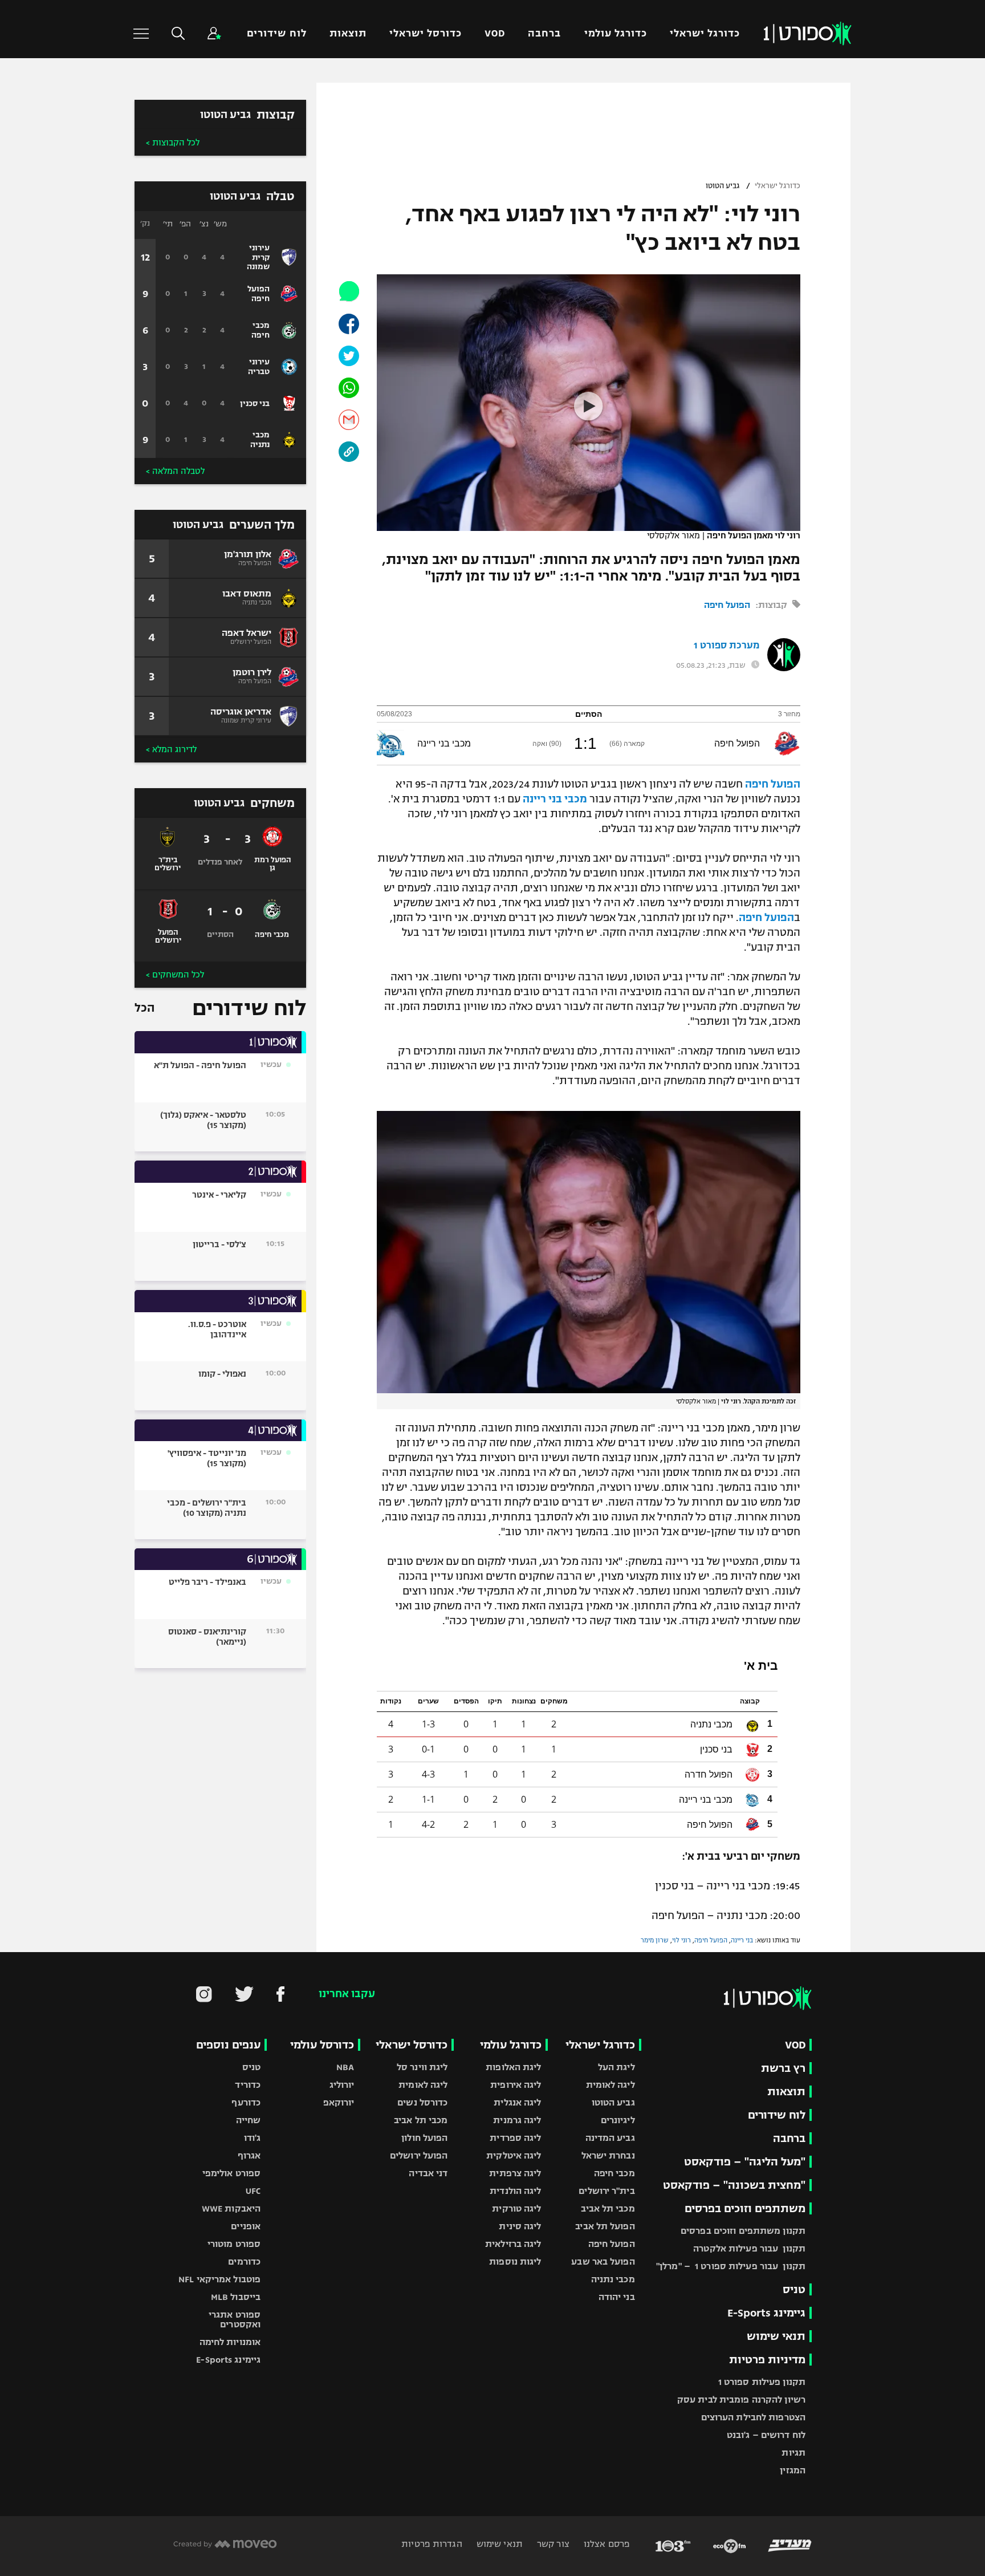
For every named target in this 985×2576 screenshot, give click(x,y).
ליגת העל (616, 2067)
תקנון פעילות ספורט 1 (762, 2382)
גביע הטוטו (723, 186)
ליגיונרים (618, 2120)
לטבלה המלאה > (175, 471)
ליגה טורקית (516, 2208)
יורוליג (342, 2085)
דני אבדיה (428, 2173)
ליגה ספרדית (515, 2138)
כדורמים (244, 2261)
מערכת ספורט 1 (726, 646)
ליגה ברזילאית (513, 2244)
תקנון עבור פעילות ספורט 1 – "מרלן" (731, 2266)
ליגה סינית (520, 2226)
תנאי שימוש (776, 2336)
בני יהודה (617, 2297)
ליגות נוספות (515, 2261)
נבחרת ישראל (608, 2155)
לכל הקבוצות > (173, 143)
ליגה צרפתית (515, 2173)
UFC (253, 2191)
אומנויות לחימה (230, 2342)
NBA (345, 2067)
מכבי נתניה (613, 2279)
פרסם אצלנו (606, 2544)
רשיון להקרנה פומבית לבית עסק (741, 2399)
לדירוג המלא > (171, 749)
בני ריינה (742, 1940)
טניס (794, 2289)
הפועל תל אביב (605, 2226)
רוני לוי (681, 1940)
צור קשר (552, 2544)
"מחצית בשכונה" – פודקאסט (734, 2185)
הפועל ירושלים (419, 2155)
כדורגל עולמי (616, 33)
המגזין (793, 2470)
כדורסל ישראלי (426, 33)
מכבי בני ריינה (555, 799)
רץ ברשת (783, 2068)
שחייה (249, 2120)
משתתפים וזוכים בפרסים (745, 2208)
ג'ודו (253, 2138)
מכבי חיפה (614, 2173)
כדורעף (246, 2102)
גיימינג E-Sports (766, 2313)
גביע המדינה (610, 2138)
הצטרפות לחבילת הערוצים (753, 2417)
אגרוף (249, 2155)
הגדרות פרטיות (432, 2544)
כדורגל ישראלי (705, 33)
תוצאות (348, 33)
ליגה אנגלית (517, 2102)
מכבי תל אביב (608, 2208)
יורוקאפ (339, 2102)
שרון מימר (655, 1940)
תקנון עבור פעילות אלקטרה (749, 2248)
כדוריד (248, 2085)
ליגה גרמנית (517, 2120)
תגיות (793, 2453)
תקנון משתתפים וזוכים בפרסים (743, 2231)
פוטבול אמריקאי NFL (219, 2279)
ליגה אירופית (516, 2085)
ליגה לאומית (610, 2085)
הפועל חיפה (727, 605)
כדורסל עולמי (322, 2045)
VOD (495, 33)
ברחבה (544, 33)
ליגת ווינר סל (422, 2067)
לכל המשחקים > (175, 975)
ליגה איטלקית (514, 2155)
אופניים (246, 2226)
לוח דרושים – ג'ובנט (766, 2435)
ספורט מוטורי (234, 2244)
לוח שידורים (276, 33)
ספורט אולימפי (231, 2173)
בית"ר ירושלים (607, 2191)
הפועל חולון (424, 2138)
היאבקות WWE (231, 2208)
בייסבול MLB (236, 2297)
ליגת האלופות (513, 2067)
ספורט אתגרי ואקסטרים (235, 2319)
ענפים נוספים (228, 2045)
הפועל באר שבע (603, 2261)
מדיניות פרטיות (767, 2360)
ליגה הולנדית (515, 2191)
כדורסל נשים (422, 2102)
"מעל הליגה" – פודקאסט (745, 2162)
